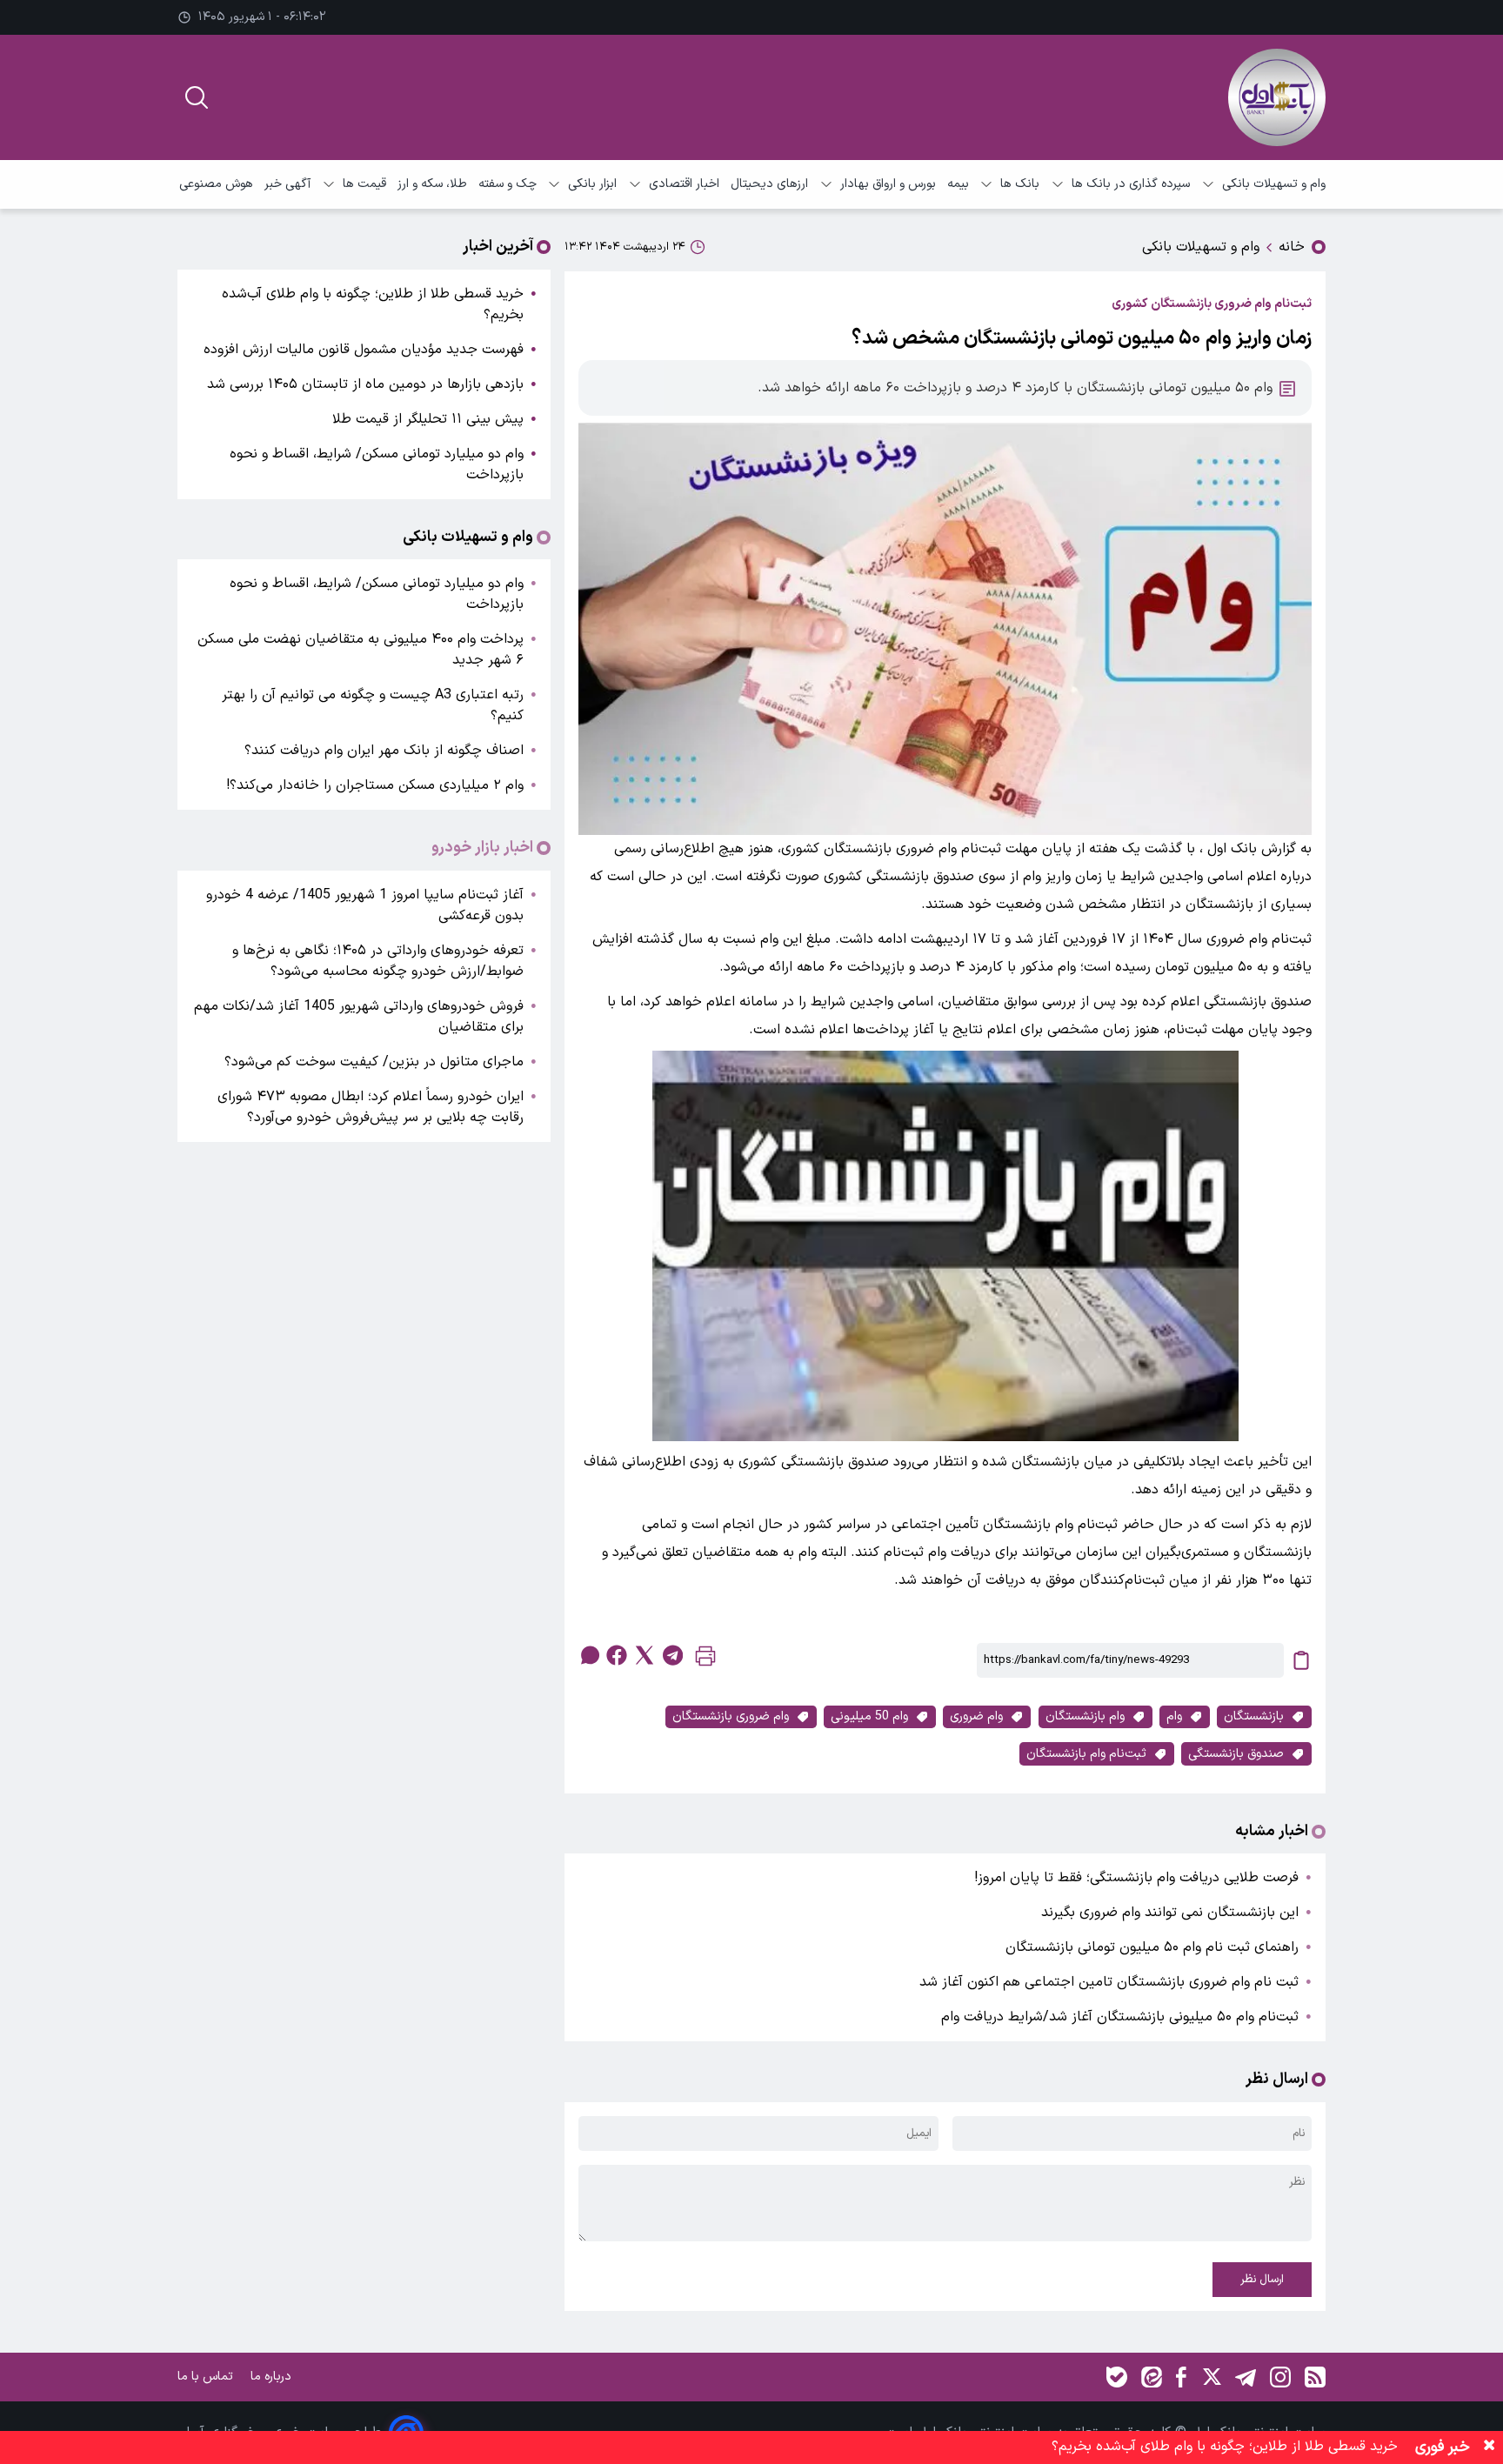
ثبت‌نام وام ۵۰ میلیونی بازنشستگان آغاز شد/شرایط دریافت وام (1120, 2017)
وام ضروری (976, 1716)
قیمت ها (364, 184)
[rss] (1315, 2377)
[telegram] (672, 1655)
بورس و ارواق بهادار (888, 184)
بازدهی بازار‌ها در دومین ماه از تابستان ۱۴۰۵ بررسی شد (365, 384)
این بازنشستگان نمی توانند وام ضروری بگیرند (1170, 1913)
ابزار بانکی (592, 184)
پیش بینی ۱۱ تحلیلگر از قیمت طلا (428, 419)
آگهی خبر (287, 184)
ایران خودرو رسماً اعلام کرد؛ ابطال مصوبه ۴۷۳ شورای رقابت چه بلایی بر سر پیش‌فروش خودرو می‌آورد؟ (371, 1107)
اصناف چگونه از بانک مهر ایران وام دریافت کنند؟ (384, 751)
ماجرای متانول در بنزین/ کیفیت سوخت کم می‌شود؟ (374, 1062)
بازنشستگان (1254, 1716)
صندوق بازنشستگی (1236, 1754)
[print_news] (705, 1660)
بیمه (958, 184)
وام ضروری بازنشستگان (731, 1716)
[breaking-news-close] (1489, 2447)
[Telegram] (1246, 2377)
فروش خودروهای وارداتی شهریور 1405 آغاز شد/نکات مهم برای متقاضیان (359, 1017)
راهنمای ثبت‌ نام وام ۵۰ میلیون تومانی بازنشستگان (1152, 1947)
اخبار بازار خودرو (482, 848)
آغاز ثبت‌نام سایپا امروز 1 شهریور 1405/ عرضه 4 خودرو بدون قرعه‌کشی (365, 905)
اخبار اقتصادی (684, 184)
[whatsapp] (589, 1655)
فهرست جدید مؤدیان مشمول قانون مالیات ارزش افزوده (364, 350)
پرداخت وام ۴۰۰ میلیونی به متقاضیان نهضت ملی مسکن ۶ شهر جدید (361, 650)
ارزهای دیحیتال (769, 184)
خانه (1292, 247)
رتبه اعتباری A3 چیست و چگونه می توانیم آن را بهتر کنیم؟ (373, 705)
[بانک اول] (1277, 97)
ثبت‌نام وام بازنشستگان (1086, 1754)
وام (1174, 1716)
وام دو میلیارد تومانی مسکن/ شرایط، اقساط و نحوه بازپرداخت (377, 464)
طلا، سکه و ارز (432, 184)
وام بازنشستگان (1085, 1716)
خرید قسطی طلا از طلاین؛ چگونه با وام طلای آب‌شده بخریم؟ (373, 304)
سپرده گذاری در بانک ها (1131, 184)
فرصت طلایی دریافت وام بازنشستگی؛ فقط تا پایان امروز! (1136, 1878)
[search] (197, 97)
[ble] (1117, 2377)
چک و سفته (508, 184)
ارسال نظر (1262, 2280)
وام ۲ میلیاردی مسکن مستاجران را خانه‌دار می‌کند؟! (375, 785)
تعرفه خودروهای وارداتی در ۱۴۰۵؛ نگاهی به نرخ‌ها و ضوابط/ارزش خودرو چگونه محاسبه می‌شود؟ (378, 961)
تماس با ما (207, 2377)
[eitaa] (1152, 2377)
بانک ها (1020, 184)
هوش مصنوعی (216, 184)
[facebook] (617, 1655)
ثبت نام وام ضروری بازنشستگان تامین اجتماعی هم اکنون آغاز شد (1109, 1982)
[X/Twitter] (1211, 2377)
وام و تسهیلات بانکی (1274, 184)
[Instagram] (1280, 2377)
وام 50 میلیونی (869, 1716)
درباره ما (273, 2377)
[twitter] (645, 1655)
